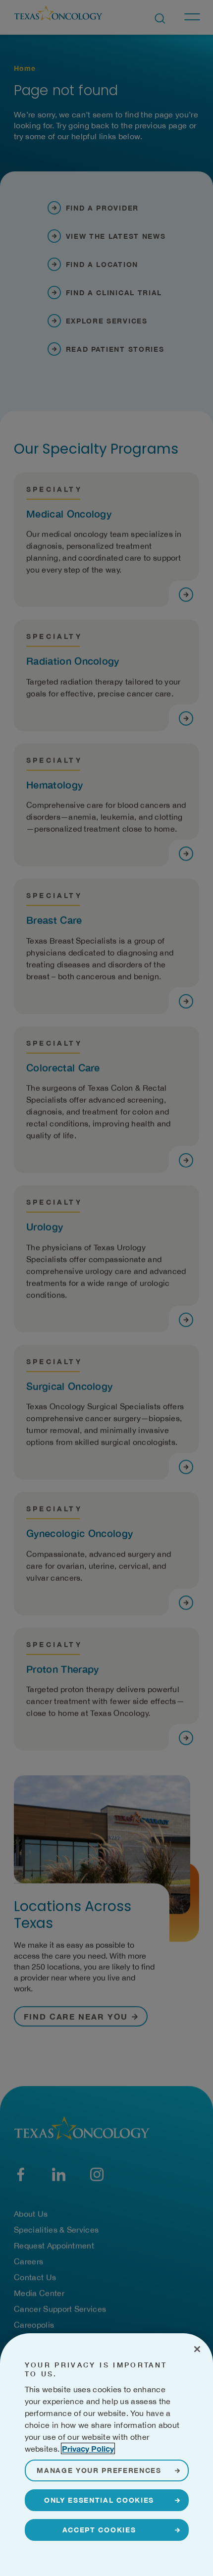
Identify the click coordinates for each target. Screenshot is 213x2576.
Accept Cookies (99, 2530)
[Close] (197, 2349)
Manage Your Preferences (99, 2470)
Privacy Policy (88, 2448)
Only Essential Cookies (99, 2500)
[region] (106, 2455)
